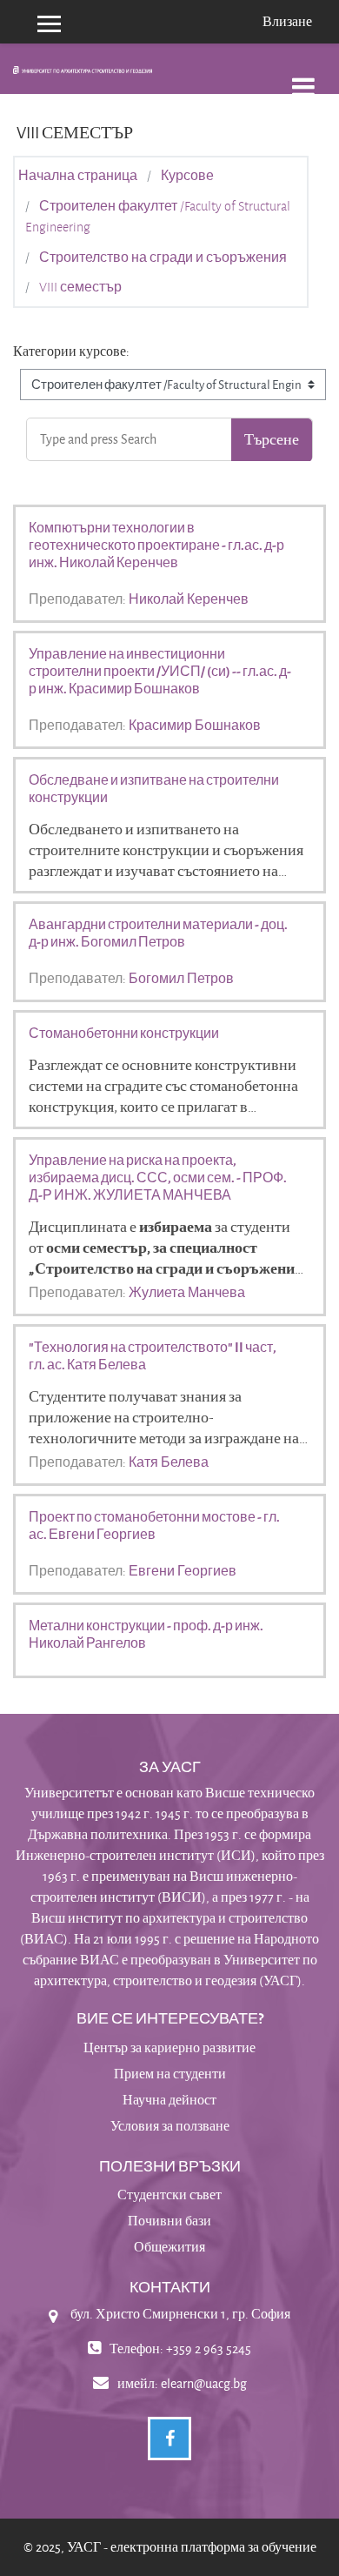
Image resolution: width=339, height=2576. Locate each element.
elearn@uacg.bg (204, 2383)
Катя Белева (169, 1462)
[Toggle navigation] (303, 78)
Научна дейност (169, 2100)
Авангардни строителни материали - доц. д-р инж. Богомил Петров (158, 933)
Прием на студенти (170, 2074)
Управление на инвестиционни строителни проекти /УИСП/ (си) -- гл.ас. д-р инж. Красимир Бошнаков (160, 671)
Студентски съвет (169, 2195)
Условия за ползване (170, 2126)
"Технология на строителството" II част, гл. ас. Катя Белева (153, 1355)
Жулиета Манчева (187, 1292)
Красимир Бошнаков (195, 725)
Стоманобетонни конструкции (124, 1033)
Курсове (187, 176)
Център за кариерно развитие (169, 2047)
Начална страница (78, 176)
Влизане (287, 21)
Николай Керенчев (189, 599)
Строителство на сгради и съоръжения (163, 258)
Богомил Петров (181, 978)
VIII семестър (80, 287)
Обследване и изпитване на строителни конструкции (154, 788)
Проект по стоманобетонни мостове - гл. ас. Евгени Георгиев (154, 1525)
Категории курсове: (71, 351)
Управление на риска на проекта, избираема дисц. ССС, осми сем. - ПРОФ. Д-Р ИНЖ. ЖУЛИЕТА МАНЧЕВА (158, 1177)
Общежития (169, 2247)
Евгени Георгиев (183, 1570)
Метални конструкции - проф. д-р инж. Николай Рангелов (146, 1634)
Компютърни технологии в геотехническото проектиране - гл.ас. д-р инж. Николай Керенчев (156, 545)
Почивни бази (169, 2221)
